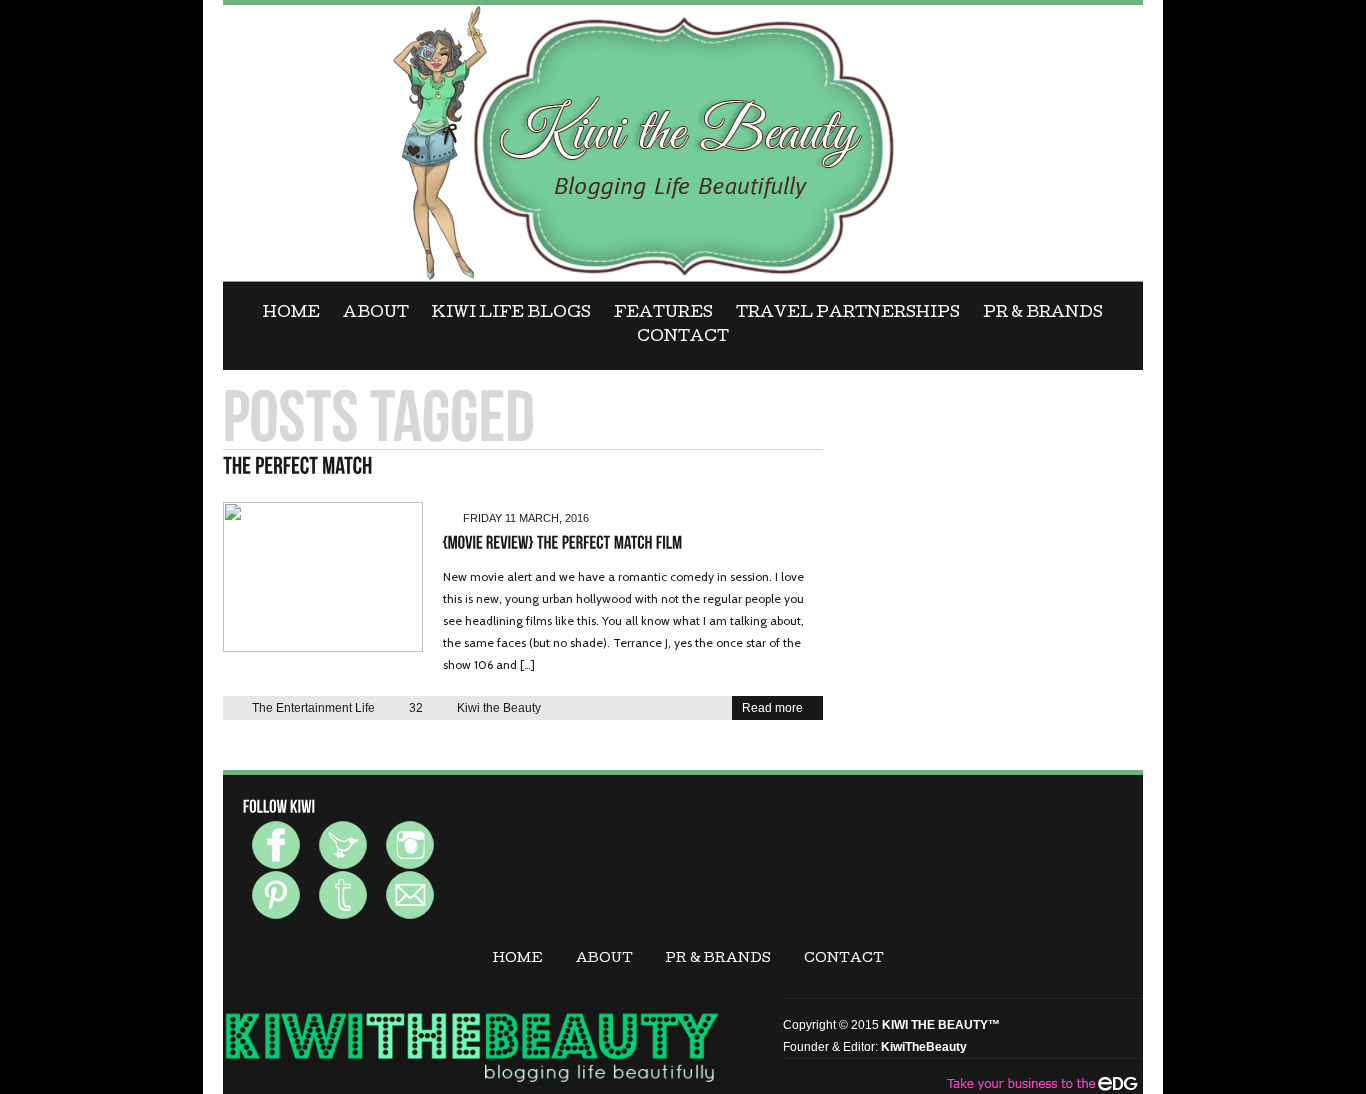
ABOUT (376, 314)
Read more (772, 708)
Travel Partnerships (848, 314)
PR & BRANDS (1043, 314)
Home (291, 314)
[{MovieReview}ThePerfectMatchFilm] (563, 543)
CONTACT (683, 338)
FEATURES (663, 314)
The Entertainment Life (313, 708)
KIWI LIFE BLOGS (511, 314)
